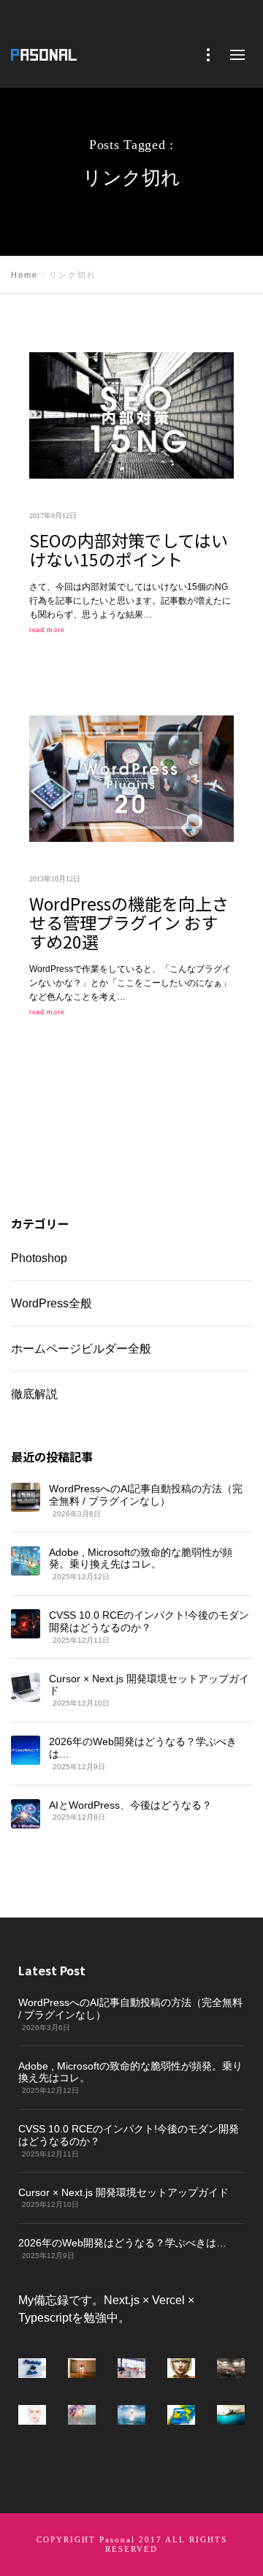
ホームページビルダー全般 (81, 1348)
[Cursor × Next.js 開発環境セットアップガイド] (26, 1687)
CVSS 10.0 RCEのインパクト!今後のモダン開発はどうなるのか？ (149, 1621)
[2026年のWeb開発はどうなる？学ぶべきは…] (26, 1750)
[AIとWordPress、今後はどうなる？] (26, 1813)
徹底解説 (34, 1393)
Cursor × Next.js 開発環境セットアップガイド (149, 1684)
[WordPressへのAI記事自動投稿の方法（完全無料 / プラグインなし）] (26, 1497)
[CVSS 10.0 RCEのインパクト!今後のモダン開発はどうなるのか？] (26, 1624)
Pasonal (117, 2539)
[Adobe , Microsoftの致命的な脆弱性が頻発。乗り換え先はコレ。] (26, 1560)
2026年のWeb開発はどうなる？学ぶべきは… (143, 1748)
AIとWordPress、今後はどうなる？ (130, 1804)
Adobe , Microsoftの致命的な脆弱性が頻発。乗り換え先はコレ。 (141, 1558)
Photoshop (39, 1258)
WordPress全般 (52, 1303)
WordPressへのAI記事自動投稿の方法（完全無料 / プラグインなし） (146, 1495)
